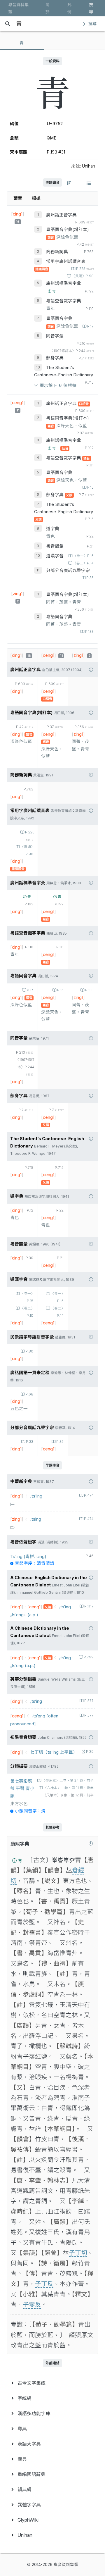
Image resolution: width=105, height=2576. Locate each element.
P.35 (90, 578)
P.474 (89, 1495)
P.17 (90, 326)
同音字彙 (55, 336)
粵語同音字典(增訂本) (68, 230)
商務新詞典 (57, 252)
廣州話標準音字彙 (64, 283)
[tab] (22, 43)
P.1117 (89, 1606)
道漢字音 (55, 556)
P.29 (90, 1752)
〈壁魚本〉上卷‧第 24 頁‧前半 (68, 1781)
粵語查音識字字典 (64, 301)
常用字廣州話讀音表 (66, 261)
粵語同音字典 (59, 318)
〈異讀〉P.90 (83, 276)
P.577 (89, 1701)
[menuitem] (52, 2383)
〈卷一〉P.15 (83, 556)
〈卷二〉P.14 (83, 563)
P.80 (29, 1351)
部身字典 (55, 358)
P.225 (85, 269)
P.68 (29, 1394)
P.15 (90, 487)
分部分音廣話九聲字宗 (68, 571)
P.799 (89, 1657)
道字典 (53, 529)
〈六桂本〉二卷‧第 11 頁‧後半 (69, 1788)
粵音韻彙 (55, 546)
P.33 (30, 1442)
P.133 (89, 632)
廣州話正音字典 (61, 215)
